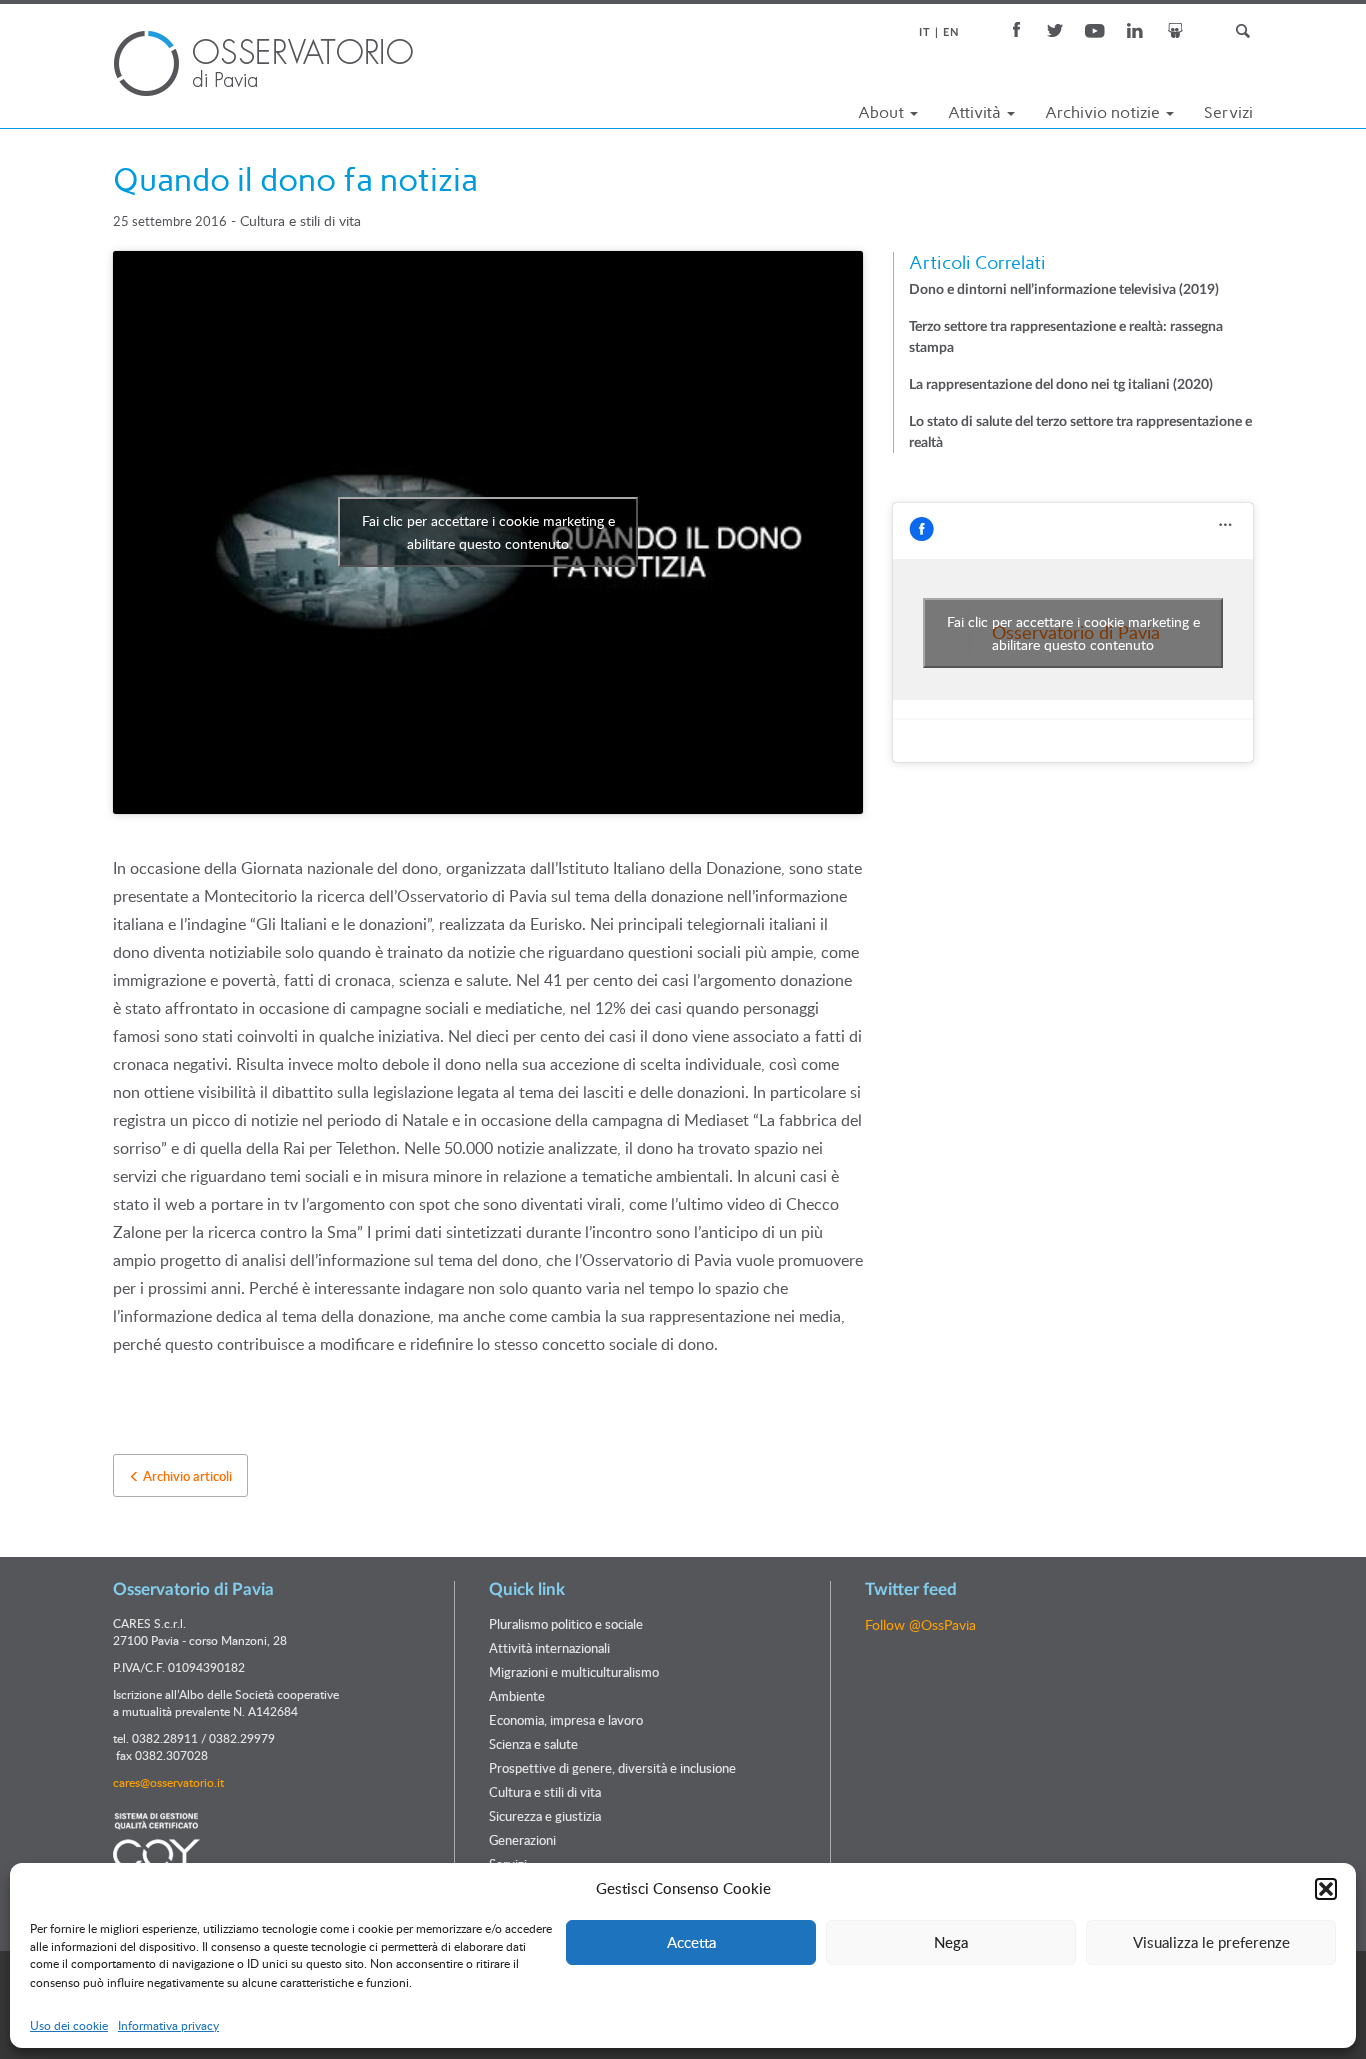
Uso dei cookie (69, 2025)
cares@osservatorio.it (168, 1782)
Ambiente (517, 1696)
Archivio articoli (186, 1476)
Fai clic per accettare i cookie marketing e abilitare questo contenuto (488, 532)
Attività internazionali (549, 1648)
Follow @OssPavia (920, 1624)
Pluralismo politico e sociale (566, 1624)
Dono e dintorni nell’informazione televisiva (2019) (1064, 290)
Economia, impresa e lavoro (566, 1720)
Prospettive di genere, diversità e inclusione (612, 1768)
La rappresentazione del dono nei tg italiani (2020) (1061, 385)
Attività (976, 112)
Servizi (1228, 112)
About (883, 112)
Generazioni (522, 1840)
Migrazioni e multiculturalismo (574, 1672)
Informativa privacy (168, 2025)
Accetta (691, 1942)
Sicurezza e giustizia (545, 1816)
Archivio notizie (1104, 112)
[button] (1326, 1889)
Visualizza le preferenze (1211, 1942)
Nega (951, 1942)
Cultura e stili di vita (300, 220)
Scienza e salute (533, 1744)
